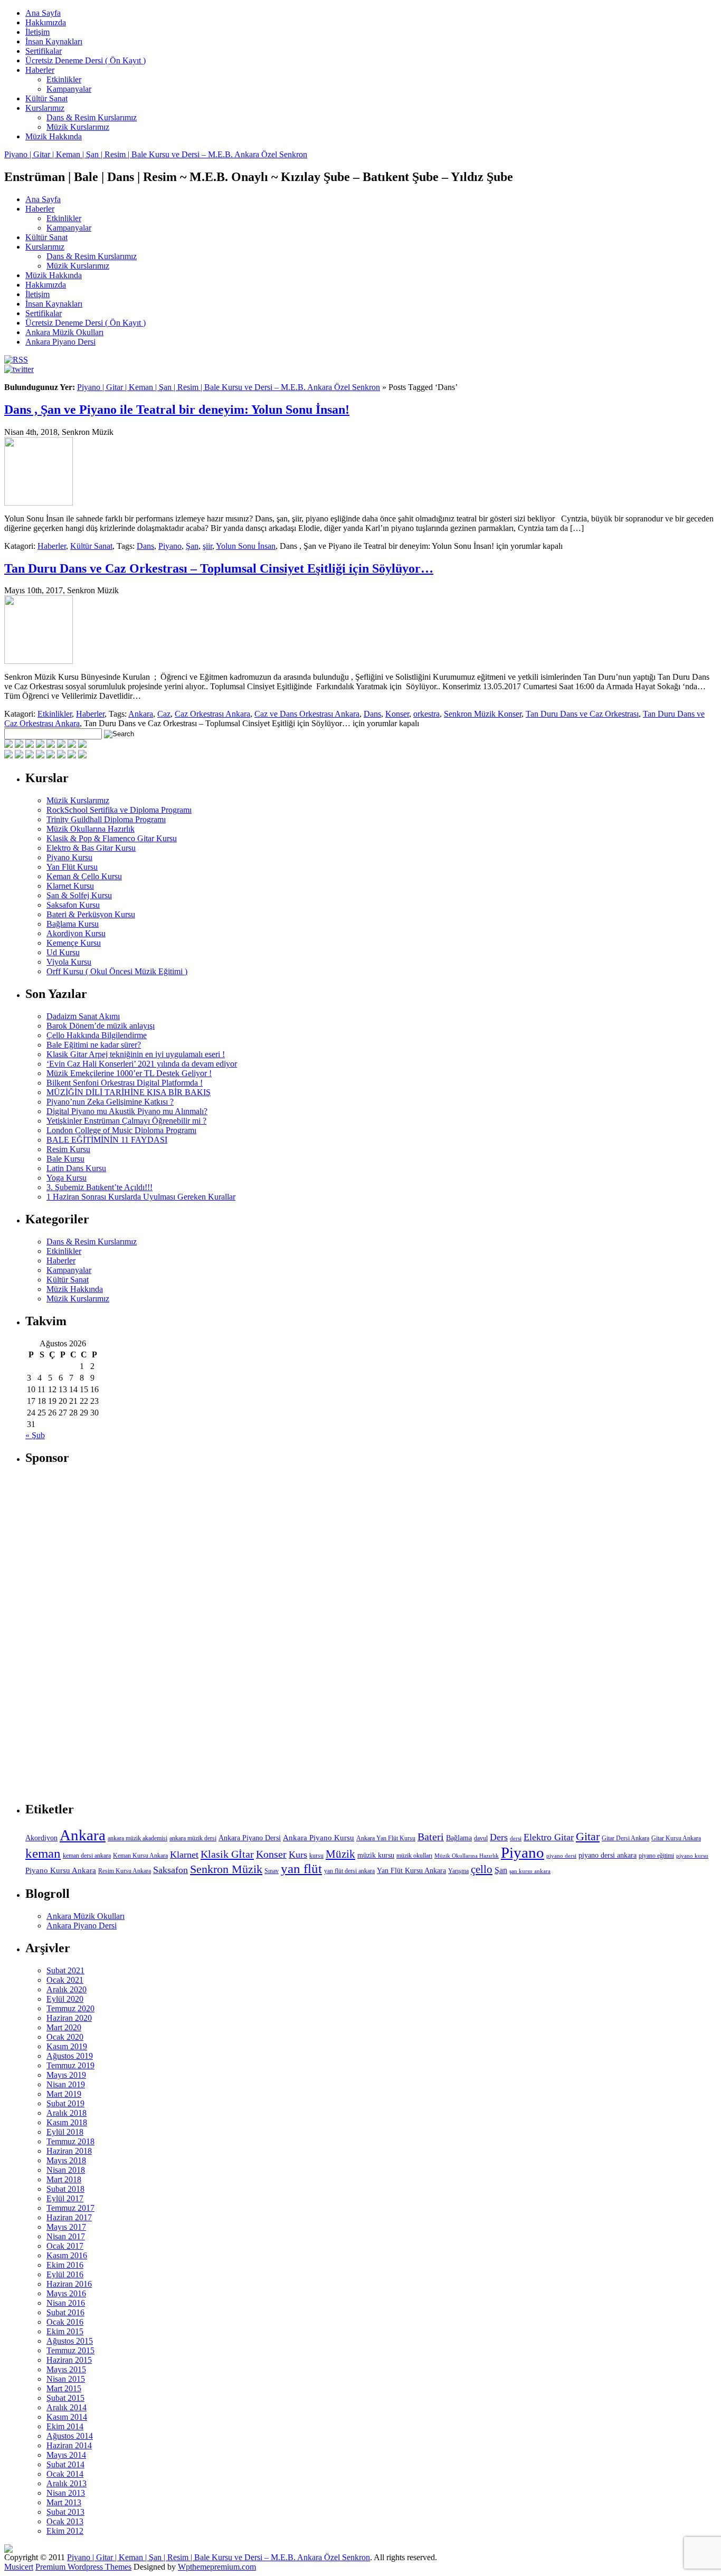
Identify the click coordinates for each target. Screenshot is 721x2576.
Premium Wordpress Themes (83, 2567)
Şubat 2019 (65, 2103)
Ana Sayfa (43, 13)
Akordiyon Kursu (76, 933)
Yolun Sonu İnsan (246, 546)
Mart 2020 (64, 2027)
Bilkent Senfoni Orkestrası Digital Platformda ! (125, 1083)
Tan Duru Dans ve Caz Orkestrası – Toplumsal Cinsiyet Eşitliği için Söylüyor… (219, 568)
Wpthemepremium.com (217, 2567)
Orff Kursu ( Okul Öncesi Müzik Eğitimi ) (117, 971)
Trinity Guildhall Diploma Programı (106, 819)
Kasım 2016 (67, 2255)
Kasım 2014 (67, 2417)
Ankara (141, 714)
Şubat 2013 (65, 2512)
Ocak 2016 (65, 2322)
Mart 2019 (64, 2094)
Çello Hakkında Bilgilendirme (97, 1035)
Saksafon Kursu (73, 905)
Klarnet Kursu (70, 886)
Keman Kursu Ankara (140, 1856)
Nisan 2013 (66, 2493)
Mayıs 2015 (66, 2369)
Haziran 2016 (69, 2284)
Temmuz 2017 (70, 2208)
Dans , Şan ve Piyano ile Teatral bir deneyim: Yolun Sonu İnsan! (177, 410)
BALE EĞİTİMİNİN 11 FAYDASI (107, 1140)
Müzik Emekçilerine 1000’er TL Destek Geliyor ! (129, 1073)
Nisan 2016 (66, 2303)
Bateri (431, 1837)
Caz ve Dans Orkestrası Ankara (307, 714)
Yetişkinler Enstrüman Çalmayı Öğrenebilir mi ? (126, 1121)
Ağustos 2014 (70, 2436)
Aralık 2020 (67, 1989)
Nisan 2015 (66, 2379)
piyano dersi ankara (608, 1855)
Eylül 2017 (65, 2198)
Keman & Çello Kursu (84, 876)
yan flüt (301, 1869)
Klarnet (184, 1855)
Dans (145, 546)
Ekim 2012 (65, 2531)
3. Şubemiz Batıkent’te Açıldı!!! (99, 1187)
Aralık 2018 (67, 2113)
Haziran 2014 (69, 2445)
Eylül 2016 (65, 2274)
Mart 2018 (64, 2179)
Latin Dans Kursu (76, 1168)
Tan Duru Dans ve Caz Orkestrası (582, 714)
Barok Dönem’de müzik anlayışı (101, 1026)
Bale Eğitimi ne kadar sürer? (94, 1045)
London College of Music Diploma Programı (121, 1130)
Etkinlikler (64, 79)
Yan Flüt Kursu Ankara (411, 1871)
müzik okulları (414, 1856)
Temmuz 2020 (70, 2008)
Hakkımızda (46, 22)
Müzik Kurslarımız (78, 127)
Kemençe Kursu (74, 943)
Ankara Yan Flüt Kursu (386, 1838)
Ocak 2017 (65, 2246)
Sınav (272, 1871)
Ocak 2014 (65, 2474)
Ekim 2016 (65, 2265)
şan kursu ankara (530, 1871)
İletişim (37, 32)
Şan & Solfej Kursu (79, 895)
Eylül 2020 (65, 1999)
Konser (397, 714)
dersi (516, 1838)
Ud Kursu (63, 952)
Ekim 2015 (65, 2331)
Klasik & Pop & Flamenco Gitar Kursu (112, 838)
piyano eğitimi (656, 1856)
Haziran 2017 (69, 2217)
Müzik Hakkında (54, 136)
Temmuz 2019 (70, 2065)
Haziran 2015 (69, 2360)
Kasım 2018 (67, 2122)
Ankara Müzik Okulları (64, 332)
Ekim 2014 (65, 2426)
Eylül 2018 (65, 2132)
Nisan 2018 (66, 2170)
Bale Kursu (65, 1159)
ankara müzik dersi (193, 1838)
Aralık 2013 (67, 2483)
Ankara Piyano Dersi (60, 342)
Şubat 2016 (65, 2312)
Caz (164, 714)
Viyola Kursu (69, 962)
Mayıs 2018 (66, 2160)
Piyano (170, 546)
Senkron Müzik (226, 1869)
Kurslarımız (45, 108)
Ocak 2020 (65, 2037)
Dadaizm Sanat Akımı (83, 1016)
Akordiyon (41, 1838)
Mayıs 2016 (66, 2293)
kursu (316, 1856)
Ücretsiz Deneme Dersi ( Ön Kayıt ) (86, 60)
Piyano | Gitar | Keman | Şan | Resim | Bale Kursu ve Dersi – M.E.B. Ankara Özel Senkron (156, 154)
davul (481, 1838)
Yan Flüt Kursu (72, 867)
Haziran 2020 (69, 2018)
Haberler (40, 70)
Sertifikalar (44, 51)
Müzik (340, 1854)
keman (43, 1853)
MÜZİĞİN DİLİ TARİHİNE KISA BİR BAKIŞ (129, 1092)
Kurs (298, 1855)
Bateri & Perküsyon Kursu (91, 914)
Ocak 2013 (65, 2521)
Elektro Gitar (549, 1837)
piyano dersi (561, 1856)
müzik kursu (376, 1855)
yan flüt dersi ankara (349, 1871)
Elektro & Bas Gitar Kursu (91, 848)
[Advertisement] (105, 1634)
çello (482, 1869)
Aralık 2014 (67, 2407)
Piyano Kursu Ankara (61, 1870)
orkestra (426, 714)
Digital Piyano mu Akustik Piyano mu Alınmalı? (127, 1111)
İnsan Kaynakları (54, 41)
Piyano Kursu (69, 857)
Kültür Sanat (46, 98)
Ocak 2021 (65, 1980)
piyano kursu (692, 1856)
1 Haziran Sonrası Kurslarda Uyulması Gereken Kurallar (141, 1197)
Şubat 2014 (65, 2464)
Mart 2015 (64, 2388)
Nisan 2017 (66, 2236)
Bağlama (459, 1838)
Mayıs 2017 (66, 2227)
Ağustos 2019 (70, 2056)
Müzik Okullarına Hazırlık (91, 829)
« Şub (35, 1435)
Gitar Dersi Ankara (625, 1838)
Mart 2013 (64, 2502)
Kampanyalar (69, 89)
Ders (499, 1837)
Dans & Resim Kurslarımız (92, 117)
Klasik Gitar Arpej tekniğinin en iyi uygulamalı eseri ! (136, 1054)
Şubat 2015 (65, 2398)
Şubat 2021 (65, 1970)
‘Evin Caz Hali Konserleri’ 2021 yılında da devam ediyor (142, 1064)
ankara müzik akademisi (137, 1838)
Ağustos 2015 (70, 2341)
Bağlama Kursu (73, 924)
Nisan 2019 (66, 2084)
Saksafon (170, 1870)
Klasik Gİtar (227, 1854)
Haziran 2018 (69, 2151)
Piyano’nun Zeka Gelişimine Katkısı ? (110, 1102)
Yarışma (458, 1871)
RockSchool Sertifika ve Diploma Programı (119, 810)
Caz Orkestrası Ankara (212, 714)
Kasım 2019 (67, 2046)
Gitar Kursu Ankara (676, 1838)
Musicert (19, 2567)
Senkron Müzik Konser (483, 714)
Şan (192, 546)
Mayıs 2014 (66, 2455)
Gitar (588, 1836)
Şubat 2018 (65, 2189)
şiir (207, 546)
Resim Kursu (68, 1149)
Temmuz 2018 (70, 2141)
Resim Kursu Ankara (125, 1871)
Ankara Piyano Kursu (319, 1837)
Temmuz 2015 (70, 2350)
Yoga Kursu (67, 1178)
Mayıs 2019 (66, 2075)
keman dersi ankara (87, 1856)
